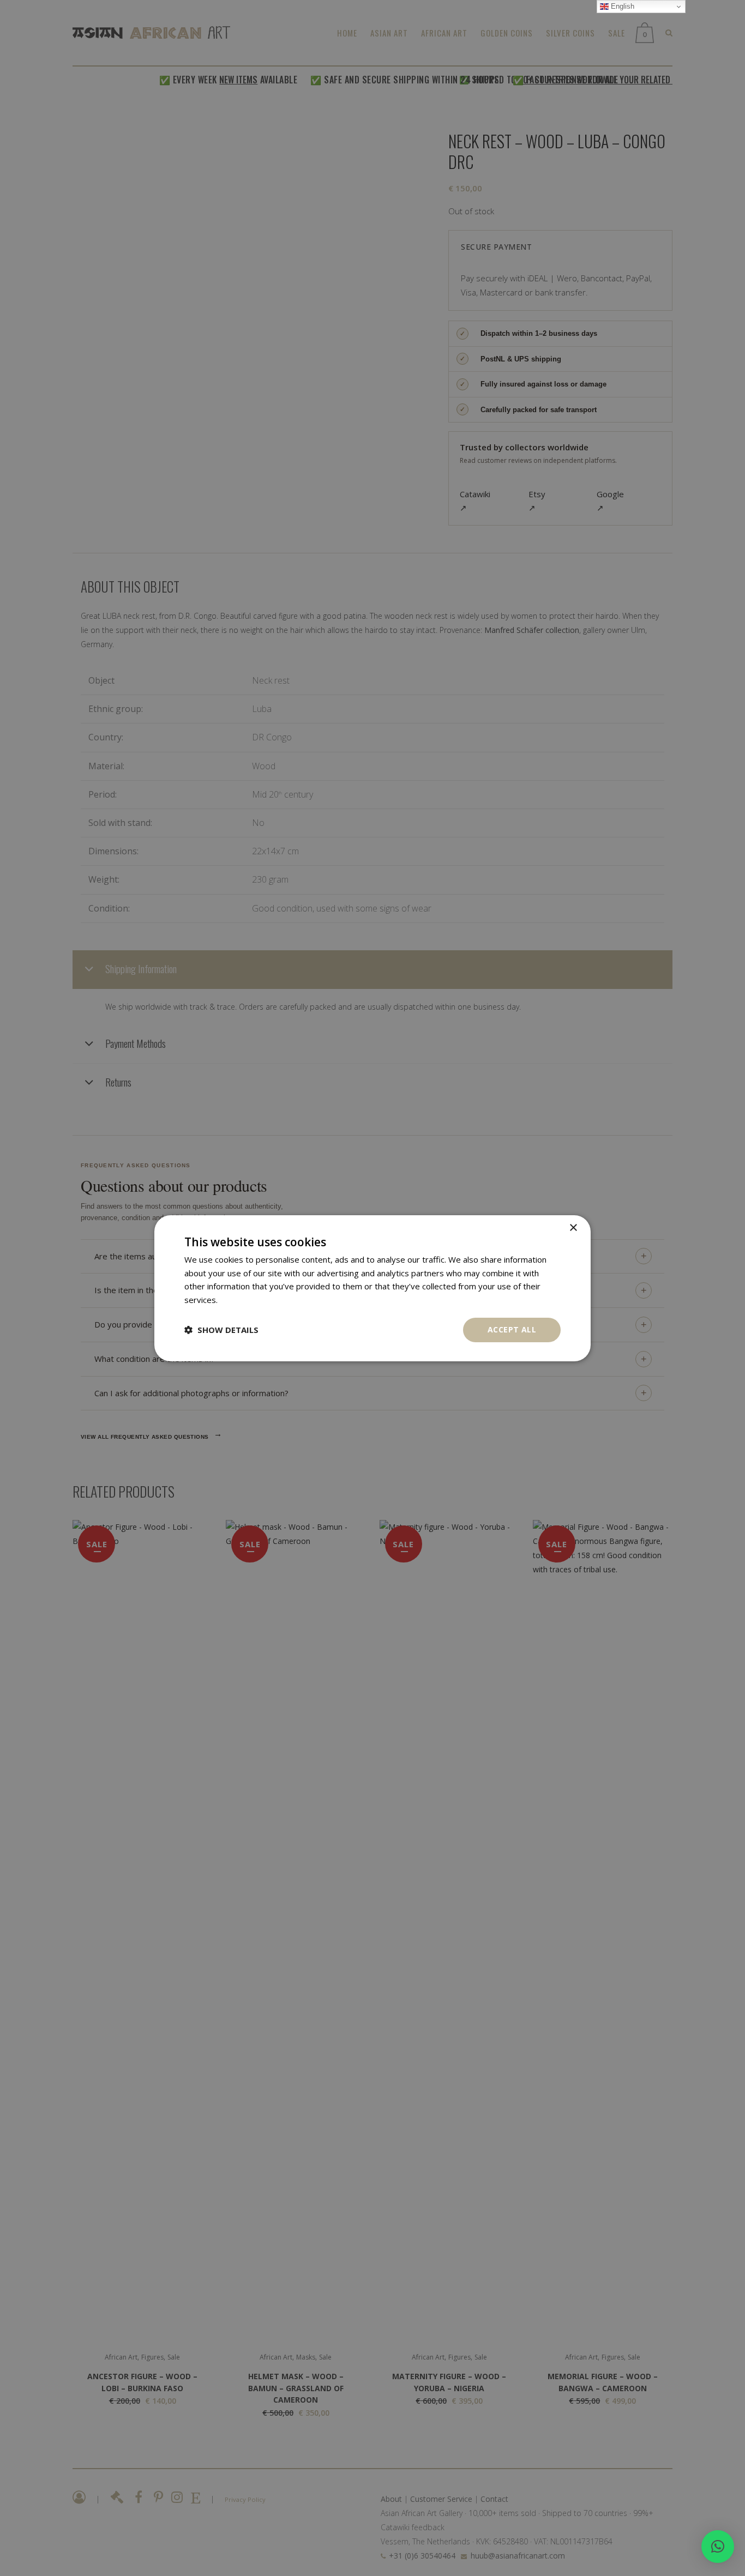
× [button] (573, 1227)
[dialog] (372, 1288)
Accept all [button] (512, 1329)
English (621, 6)
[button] (718, 2547)
